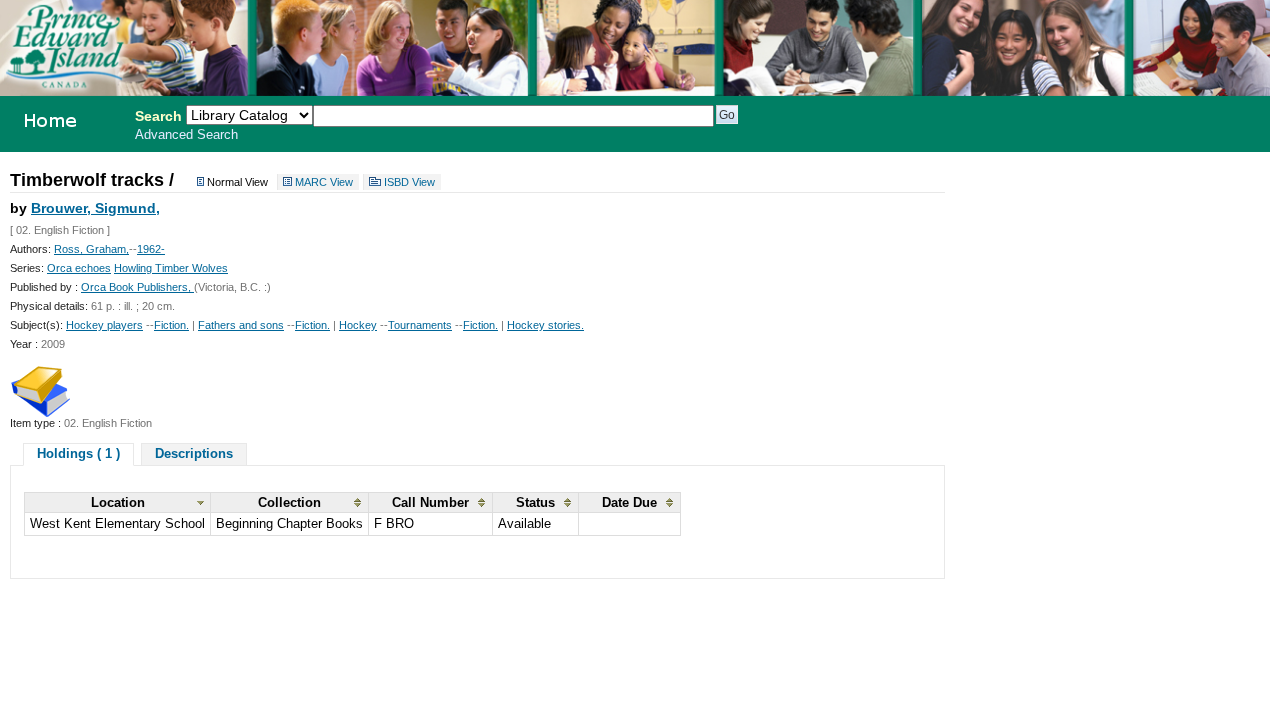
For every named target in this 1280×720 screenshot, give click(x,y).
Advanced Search (186, 135)
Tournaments (420, 325)
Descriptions (194, 453)
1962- (151, 249)
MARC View (324, 182)
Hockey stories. (545, 325)
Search (158, 116)
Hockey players (104, 325)
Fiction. (171, 325)
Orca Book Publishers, (137, 287)
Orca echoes (79, 268)
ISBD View (409, 182)
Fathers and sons (241, 325)
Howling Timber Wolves (171, 268)
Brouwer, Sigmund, (95, 208)
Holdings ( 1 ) (78, 453)
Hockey (358, 325)
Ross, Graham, (91, 249)
